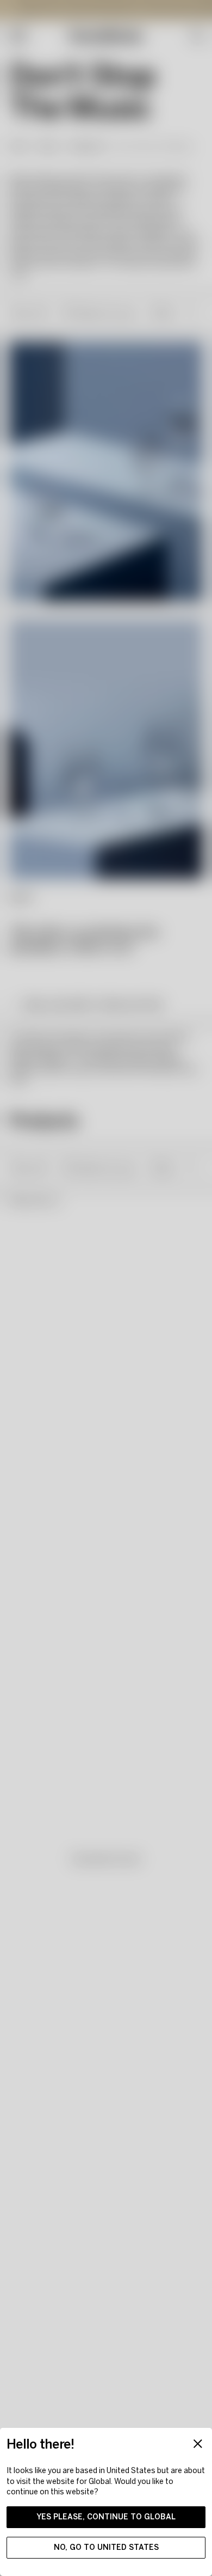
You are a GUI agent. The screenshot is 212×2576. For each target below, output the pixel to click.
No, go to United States (106, 2547)
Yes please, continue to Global (106, 2517)
